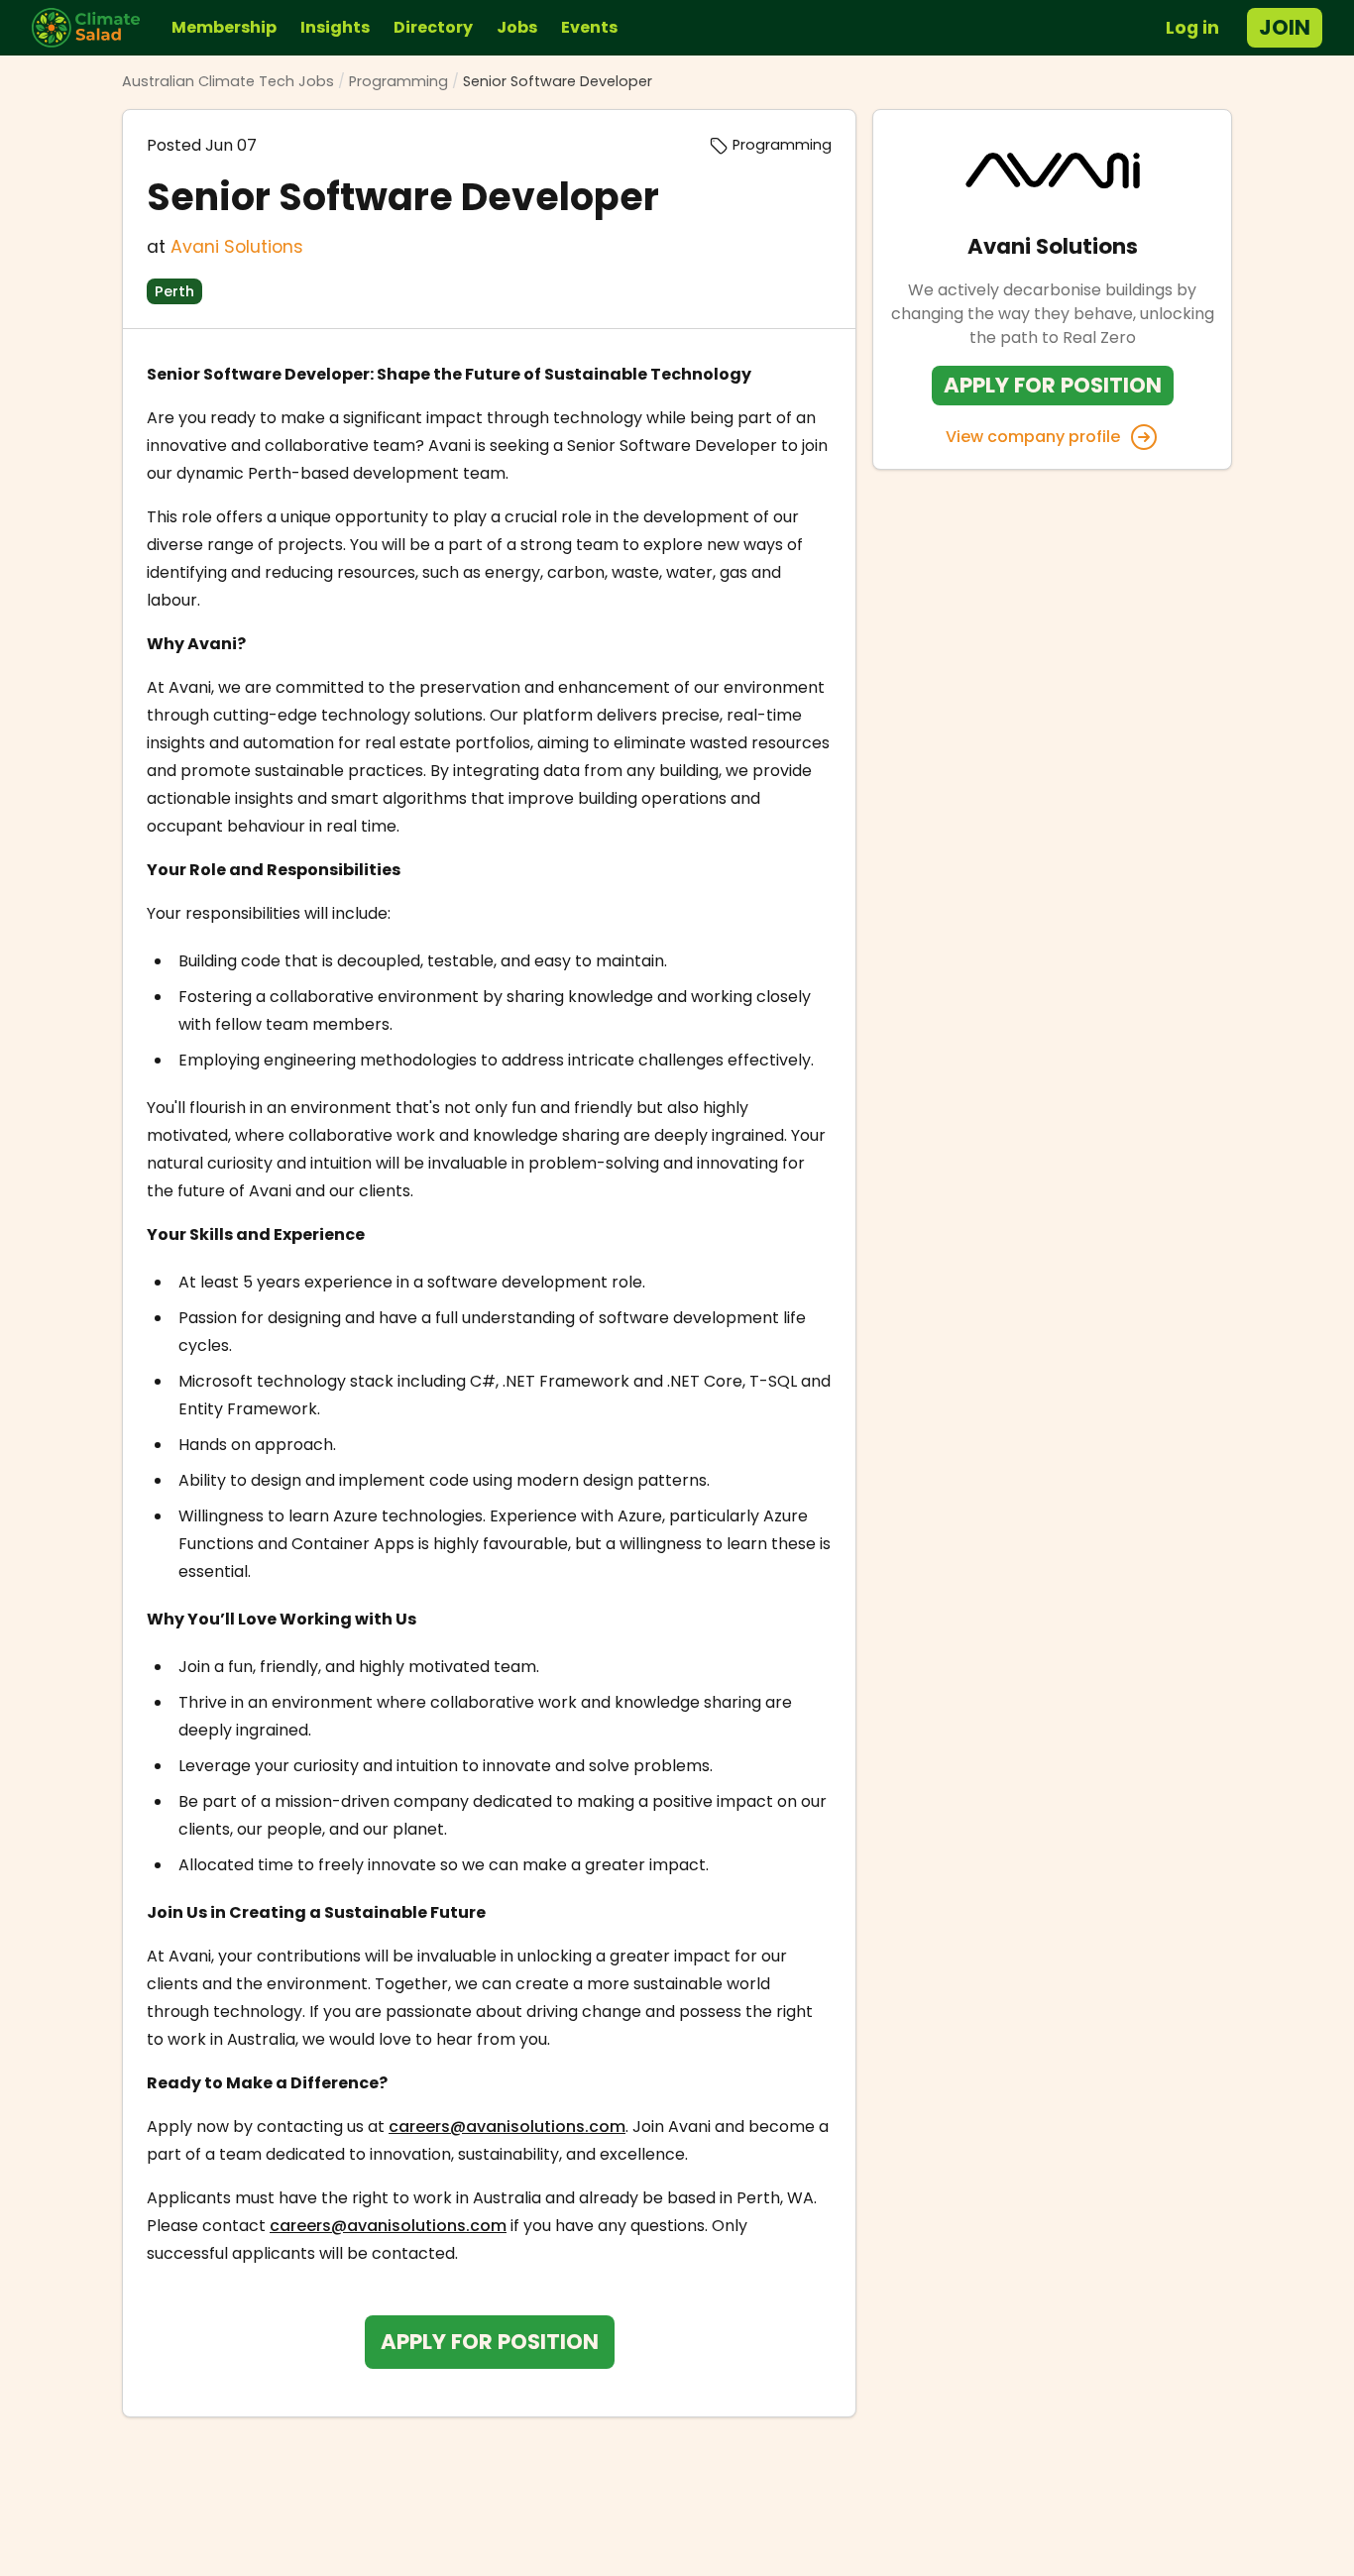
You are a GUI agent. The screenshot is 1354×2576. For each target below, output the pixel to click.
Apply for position (490, 2342)
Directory (433, 27)
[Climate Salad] (94, 28)
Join (1285, 27)
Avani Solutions (237, 247)
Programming (398, 81)
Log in (1192, 28)
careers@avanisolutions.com (507, 2127)
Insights (335, 27)
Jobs (517, 27)
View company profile (1033, 437)
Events (589, 27)
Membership (224, 27)
